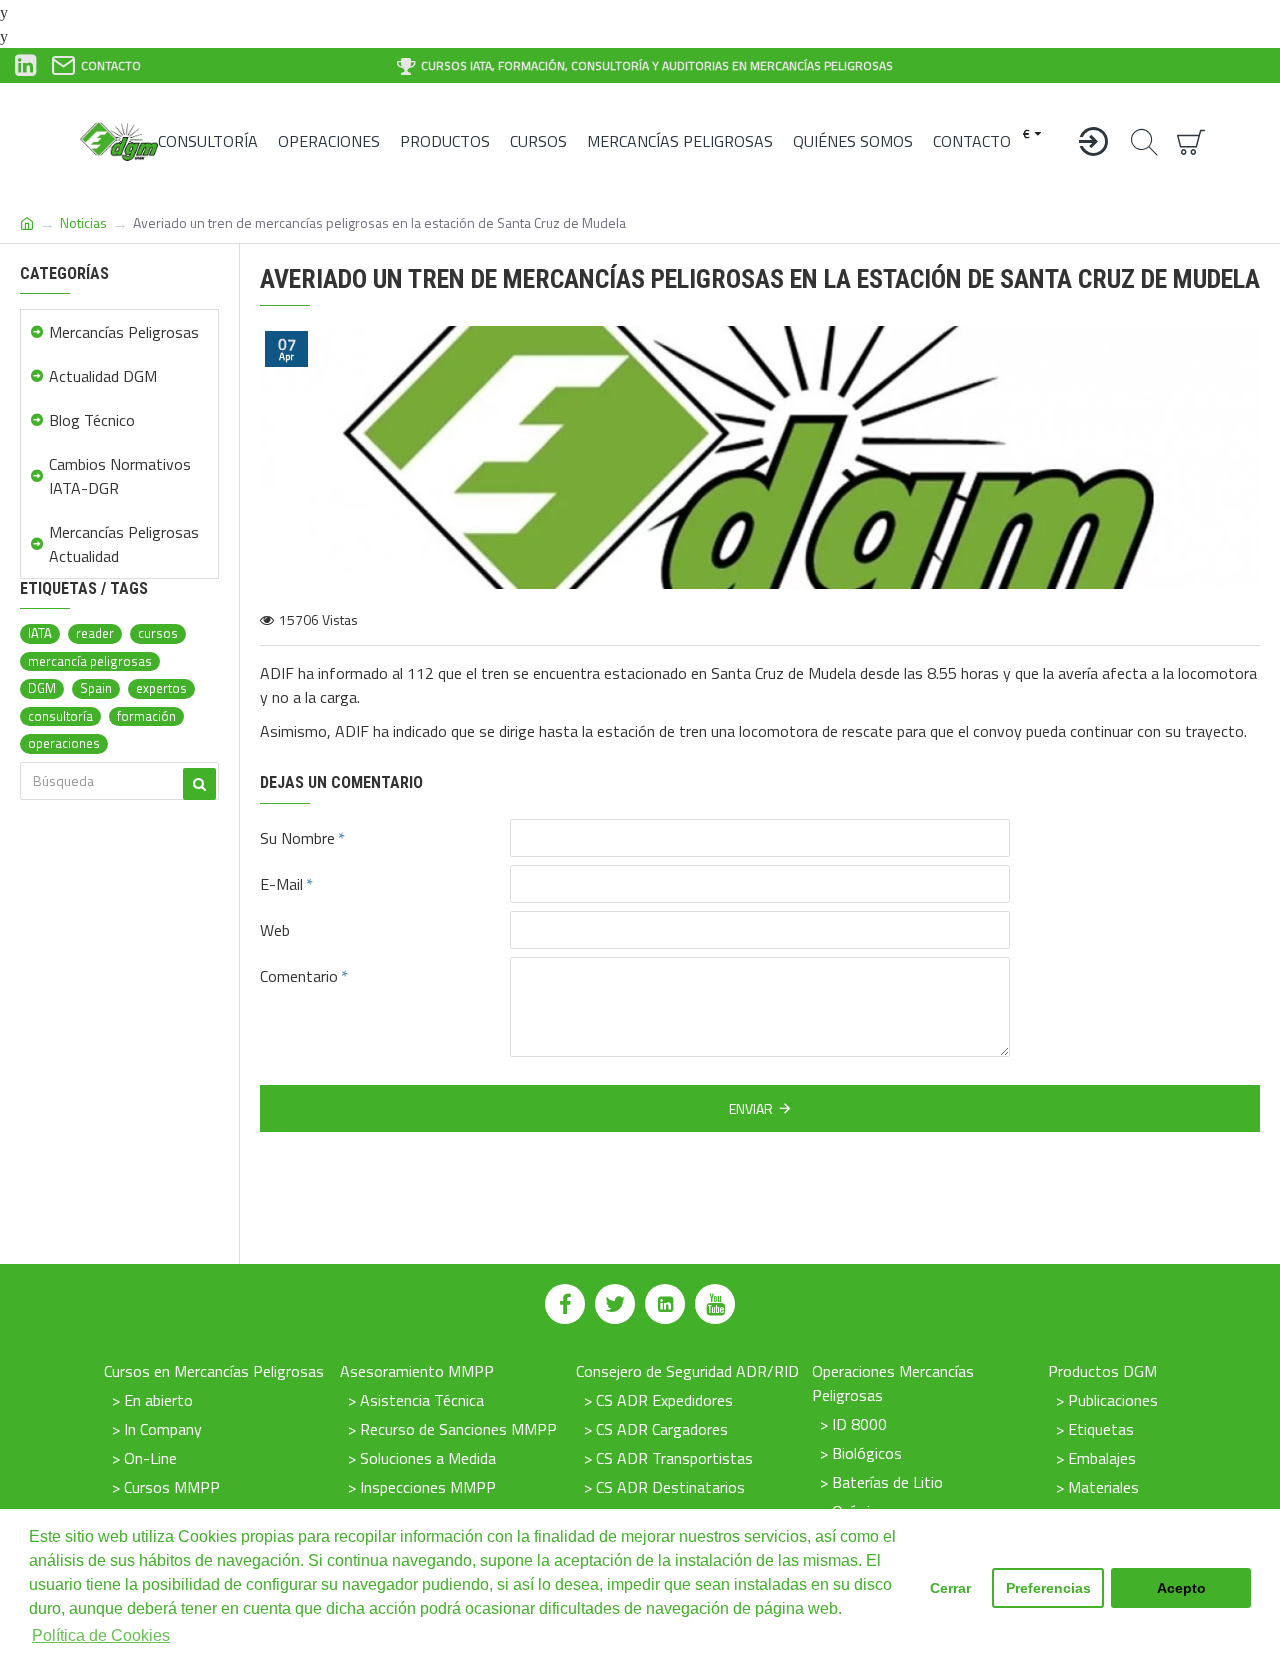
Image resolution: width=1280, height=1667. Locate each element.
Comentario (299, 976)
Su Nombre (297, 838)
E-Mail (281, 884)
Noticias (83, 222)
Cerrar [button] (950, 1588)
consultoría (60, 716)
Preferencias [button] (1048, 1588)
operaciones (64, 743)
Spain (96, 688)
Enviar (751, 1108)
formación (146, 716)
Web (275, 930)
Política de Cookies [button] (101, 1635)
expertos (161, 688)
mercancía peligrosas (90, 661)
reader (95, 633)
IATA (40, 633)
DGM (42, 688)
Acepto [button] (1181, 1588)
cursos (158, 633)
